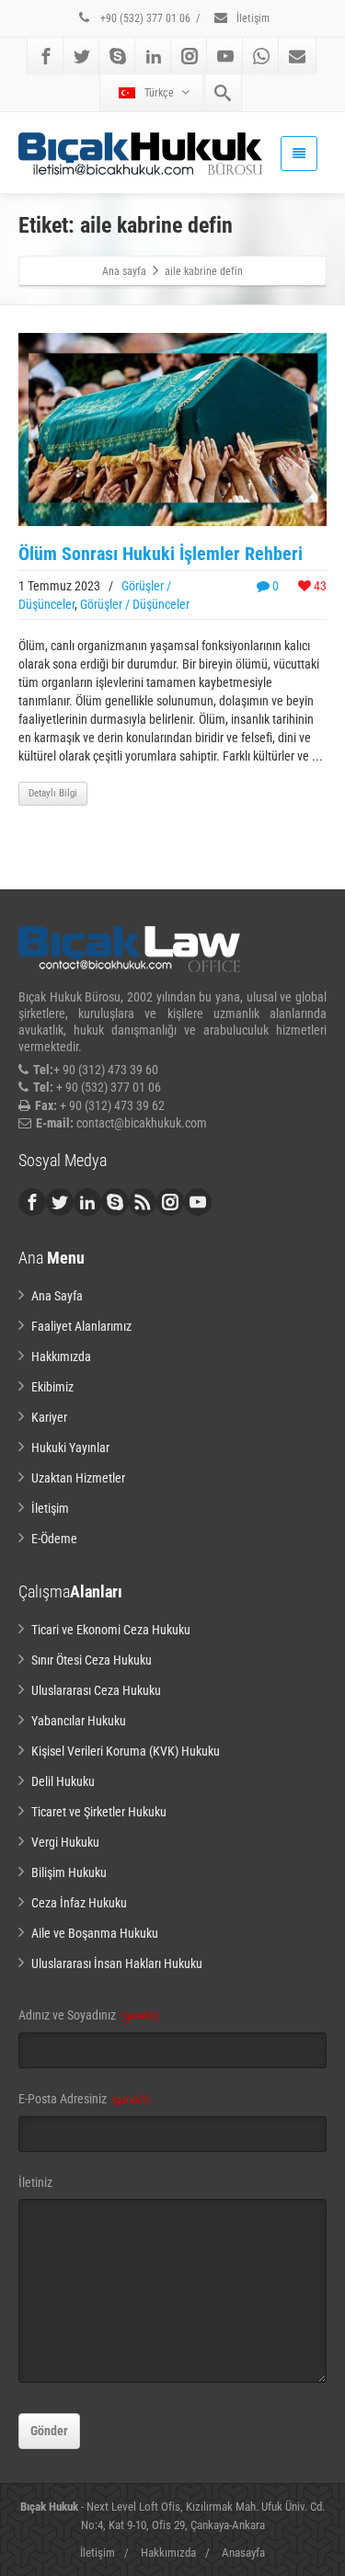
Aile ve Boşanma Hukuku (95, 1933)
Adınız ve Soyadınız (89, 2015)
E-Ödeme (54, 1539)
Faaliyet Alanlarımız (81, 1326)
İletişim (252, 18)
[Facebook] (46, 56)
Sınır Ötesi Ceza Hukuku (92, 1660)
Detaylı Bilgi (53, 793)
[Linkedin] (154, 56)
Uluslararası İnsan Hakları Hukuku (117, 1963)
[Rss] (143, 1202)
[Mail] (297, 56)
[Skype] (118, 56)
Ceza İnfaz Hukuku (79, 1903)
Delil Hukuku (63, 1781)
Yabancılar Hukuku (79, 1721)
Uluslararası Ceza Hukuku (96, 1690)
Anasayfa (243, 2553)
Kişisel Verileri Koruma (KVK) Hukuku (126, 1751)
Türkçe (159, 93)
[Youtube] (225, 56)
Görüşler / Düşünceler (135, 604)
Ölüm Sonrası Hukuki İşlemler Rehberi (161, 554)
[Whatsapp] (261, 56)
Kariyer (49, 1417)
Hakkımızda (61, 1357)
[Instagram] (190, 56)
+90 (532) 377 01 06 (144, 18)
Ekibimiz (52, 1387)
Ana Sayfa (57, 1296)
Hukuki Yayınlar (70, 1448)
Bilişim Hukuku (69, 1872)
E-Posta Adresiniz (84, 2099)
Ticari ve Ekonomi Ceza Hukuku (111, 1630)
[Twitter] (82, 56)
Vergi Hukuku (65, 1842)
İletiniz (35, 2182)
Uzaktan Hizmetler (78, 1478)
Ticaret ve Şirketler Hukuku (99, 1812)
